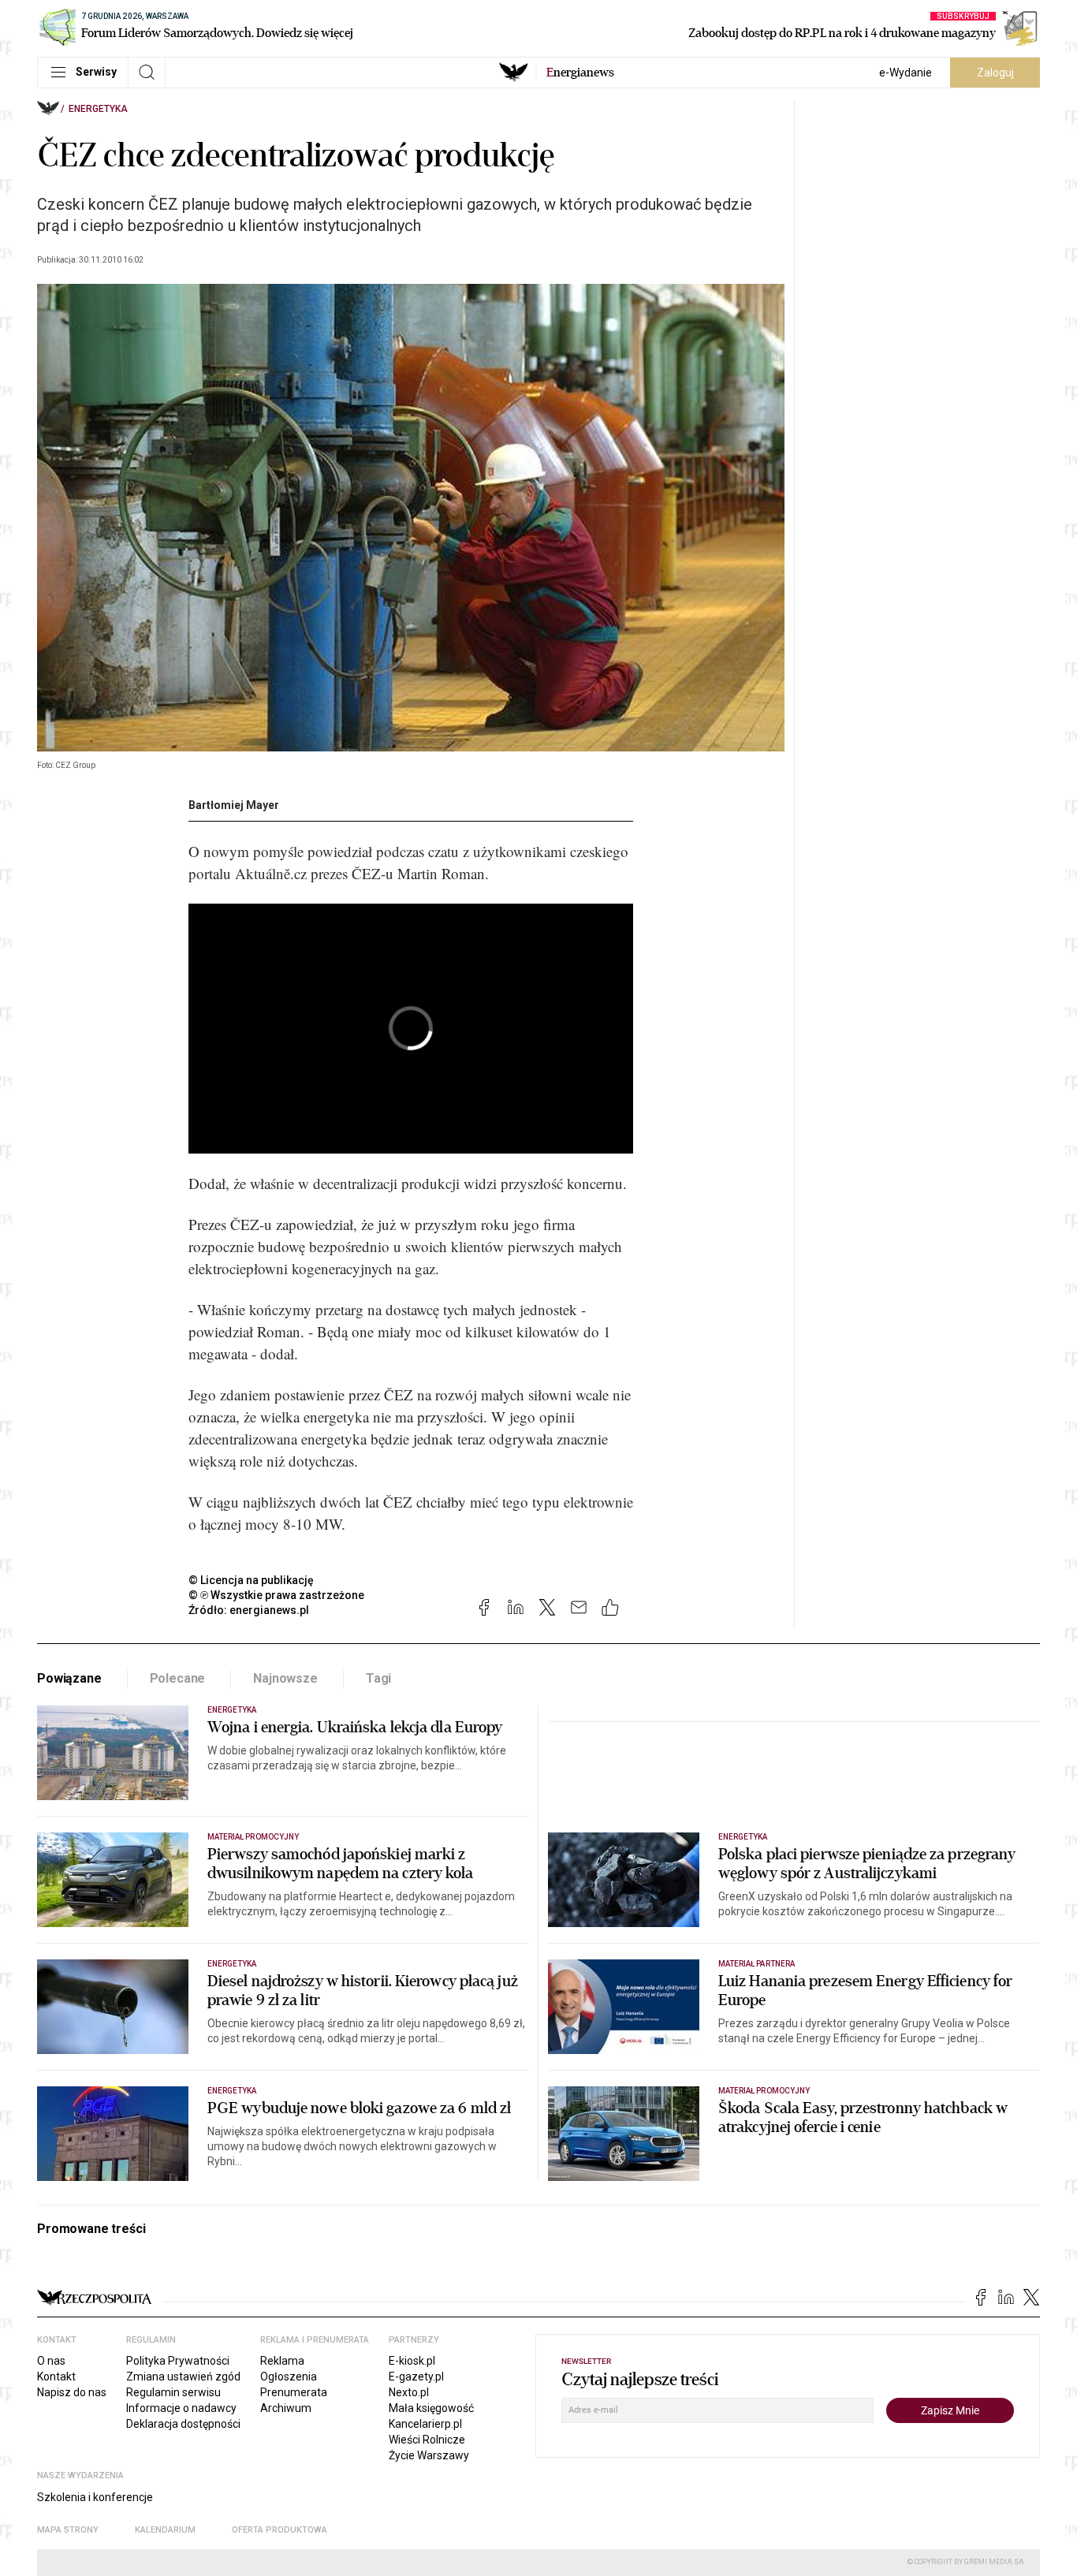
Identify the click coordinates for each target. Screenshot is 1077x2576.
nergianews (580, 73)
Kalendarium (165, 2530)
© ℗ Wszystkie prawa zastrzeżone (276, 1595)
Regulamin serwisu (173, 2392)
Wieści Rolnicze (427, 2440)
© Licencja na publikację (252, 1580)
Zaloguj (995, 73)
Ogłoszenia (289, 2377)
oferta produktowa (279, 2530)
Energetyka (98, 109)
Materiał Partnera (757, 1964)
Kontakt (56, 2377)
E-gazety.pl (416, 2377)
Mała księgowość (431, 2408)
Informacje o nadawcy (181, 2408)
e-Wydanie (906, 73)
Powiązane (69, 1678)
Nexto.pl (409, 2392)
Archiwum (286, 2408)
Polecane (178, 1678)
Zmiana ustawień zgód (183, 2377)
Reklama (282, 2361)
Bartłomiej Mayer (234, 805)
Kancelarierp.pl (425, 2424)
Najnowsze (285, 1678)
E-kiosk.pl (412, 2361)
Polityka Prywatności (178, 2361)
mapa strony (68, 2530)
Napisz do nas (72, 2392)
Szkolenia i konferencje (95, 2497)
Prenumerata (294, 2392)
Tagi (378, 1678)
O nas (51, 2361)
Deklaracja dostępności (183, 2424)
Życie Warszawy (429, 2455)
